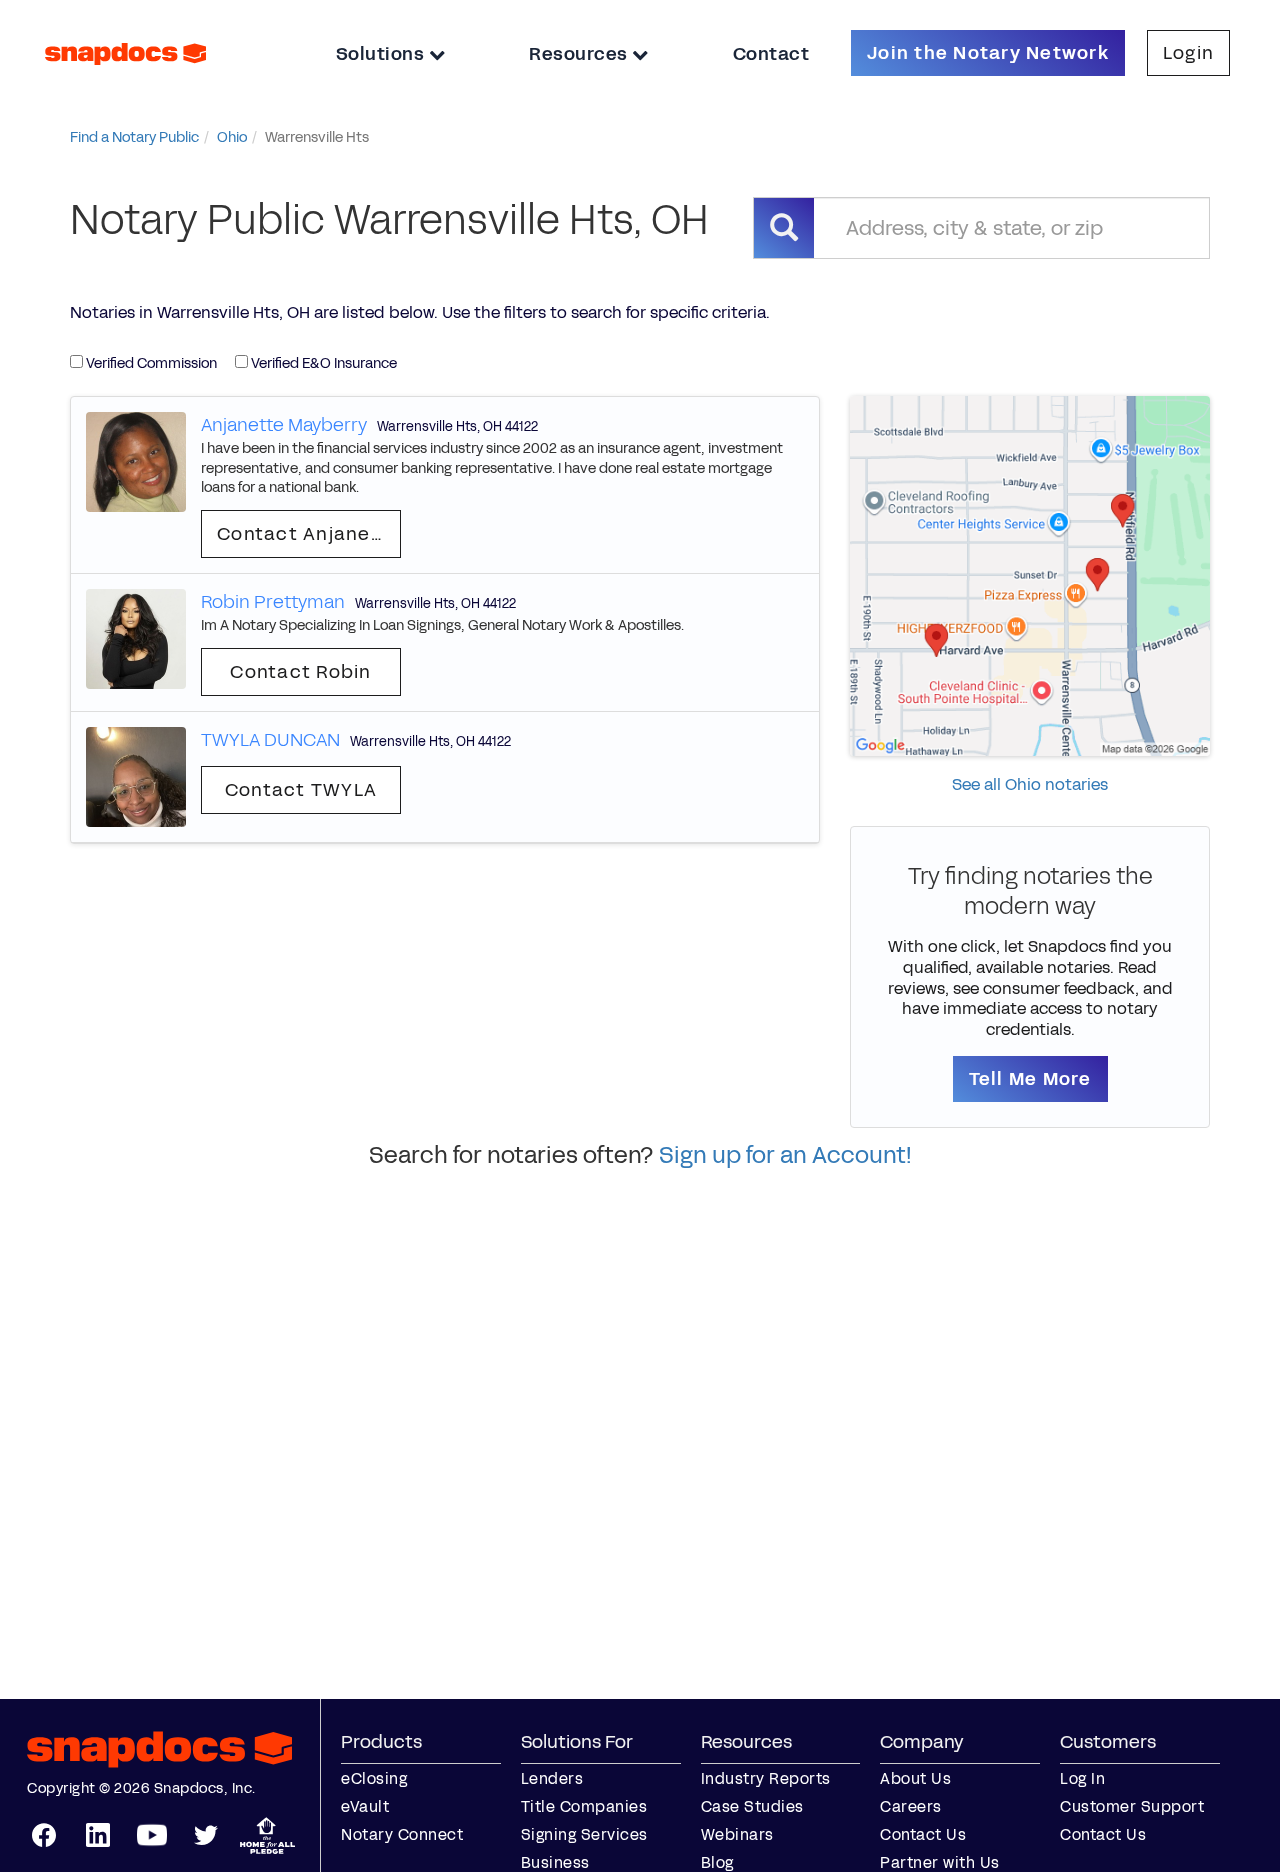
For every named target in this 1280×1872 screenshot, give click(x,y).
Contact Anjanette (309, 534)
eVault (365, 1806)
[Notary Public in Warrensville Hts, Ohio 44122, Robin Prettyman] (136, 637)
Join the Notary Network (988, 53)
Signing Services (584, 1834)
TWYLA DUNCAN (270, 740)
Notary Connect (402, 1834)
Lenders (552, 1778)
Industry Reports (766, 1778)
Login (1188, 53)
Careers (911, 1806)
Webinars (737, 1834)
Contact (771, 54)
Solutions (382, 54)
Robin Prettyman (273, 602)
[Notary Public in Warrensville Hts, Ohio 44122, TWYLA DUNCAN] (136, 775)
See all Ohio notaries (1030, 784)
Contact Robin (300, 672)
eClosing (374, 1778)
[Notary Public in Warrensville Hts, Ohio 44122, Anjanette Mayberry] (136, 460)
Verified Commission (150, 363)
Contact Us (923, 1834)
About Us (915, 1778)
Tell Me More (1030, 1079)
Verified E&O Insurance (322, 363)
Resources (580, 54)
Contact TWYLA (301, 790)
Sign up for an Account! (785, 1155)
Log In (1082, 1778)
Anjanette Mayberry (284, 425)
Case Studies (752, 1806)
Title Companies (584, 1806)
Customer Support (1132, 1806)
